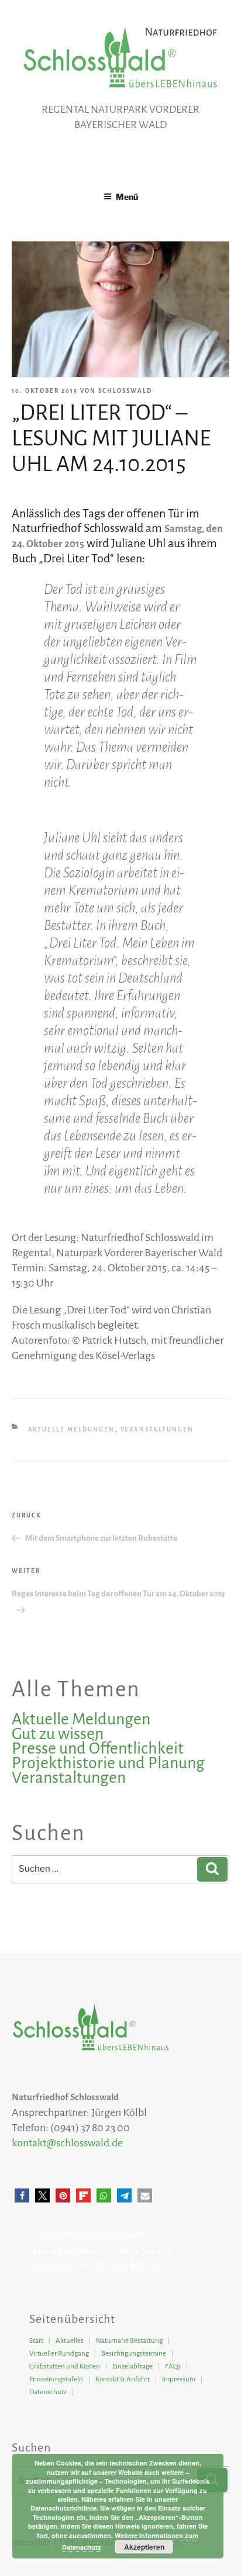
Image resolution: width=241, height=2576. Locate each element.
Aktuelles (70, 2341)
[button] (22, 2196)
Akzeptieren (144, 2547)
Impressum (179, 2379)
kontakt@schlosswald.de (67, 2143)
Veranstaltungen (157, 1429)
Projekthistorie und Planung (108, 1763)
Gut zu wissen (58, 1734)
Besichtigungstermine (134, 2354)
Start (36, 2341)
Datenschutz (48, 2392)
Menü (127, 197)
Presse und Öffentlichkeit (98, 1748)
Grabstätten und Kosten (65, 2366)
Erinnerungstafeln (56, 2379)
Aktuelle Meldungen (72, 1429)
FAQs (173, 2366)
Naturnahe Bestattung (129, 2341)
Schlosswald (125, 391)
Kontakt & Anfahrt (123, 2379)
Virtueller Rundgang (59, 2354)
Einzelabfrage (132, 2366)
